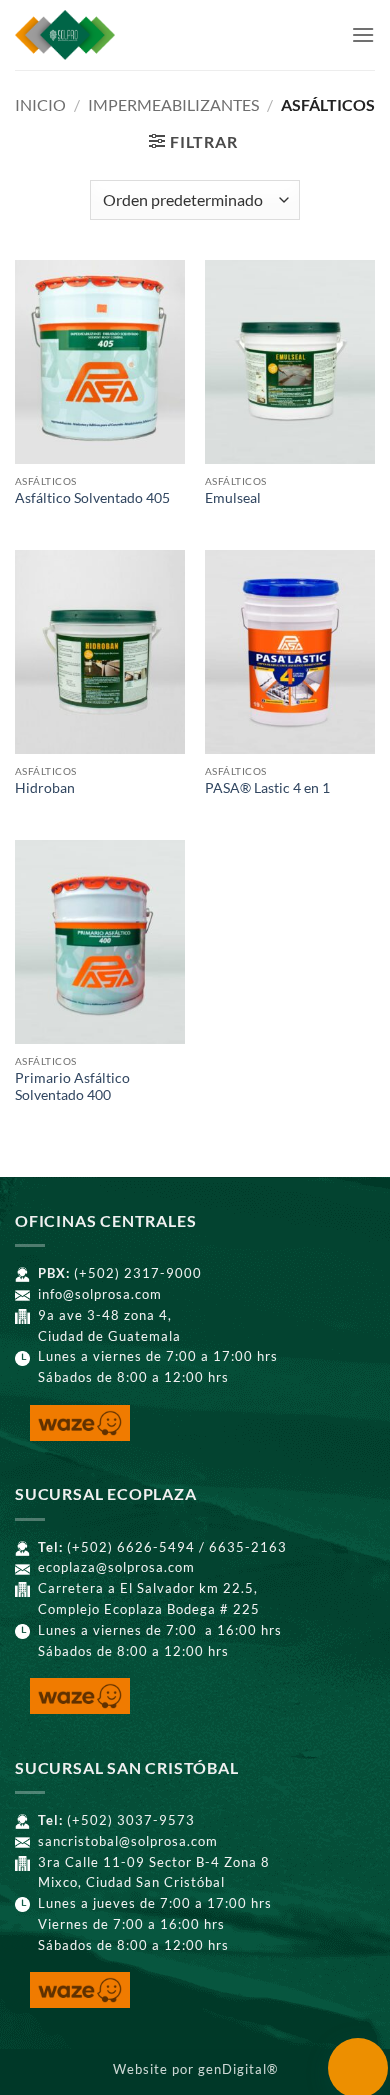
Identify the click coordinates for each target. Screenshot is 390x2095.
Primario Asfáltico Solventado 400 (72, 1087)
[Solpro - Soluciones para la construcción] (128, 35)
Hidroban (45, 788)
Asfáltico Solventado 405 (92, 498)
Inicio (40, 104)
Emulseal (233, 498)
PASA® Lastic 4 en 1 (267, 788)
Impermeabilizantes (173, 104)
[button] (363, 34)
